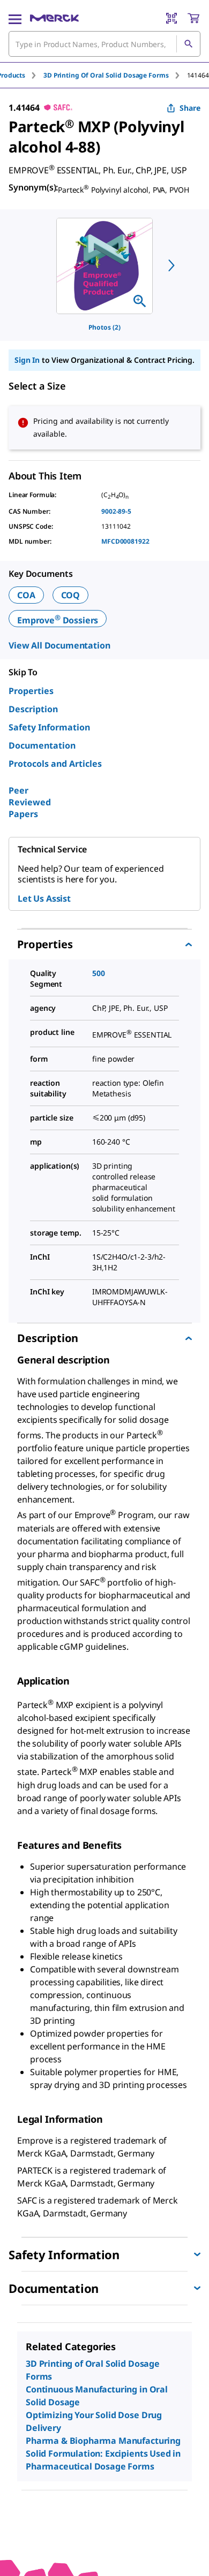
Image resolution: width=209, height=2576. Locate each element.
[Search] (188, 44)
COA (26, 595)
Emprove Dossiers (58, 620)
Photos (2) (104, 327)
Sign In (27, 360)
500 (99, 973)
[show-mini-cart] (193, 18)
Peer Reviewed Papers (30, 802)
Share (190, 108)
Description (33, 709)
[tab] (115, 75)
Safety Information (49, 727)
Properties (31, 691)
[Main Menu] (15, 18)
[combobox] (104, 44)
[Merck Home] (54, 18)
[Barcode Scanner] (171, 18)
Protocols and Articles (55, 764)
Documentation (42, 745)
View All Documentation (59, 645)
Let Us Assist (44, 898)
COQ (71, 595)
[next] (171, 265)
